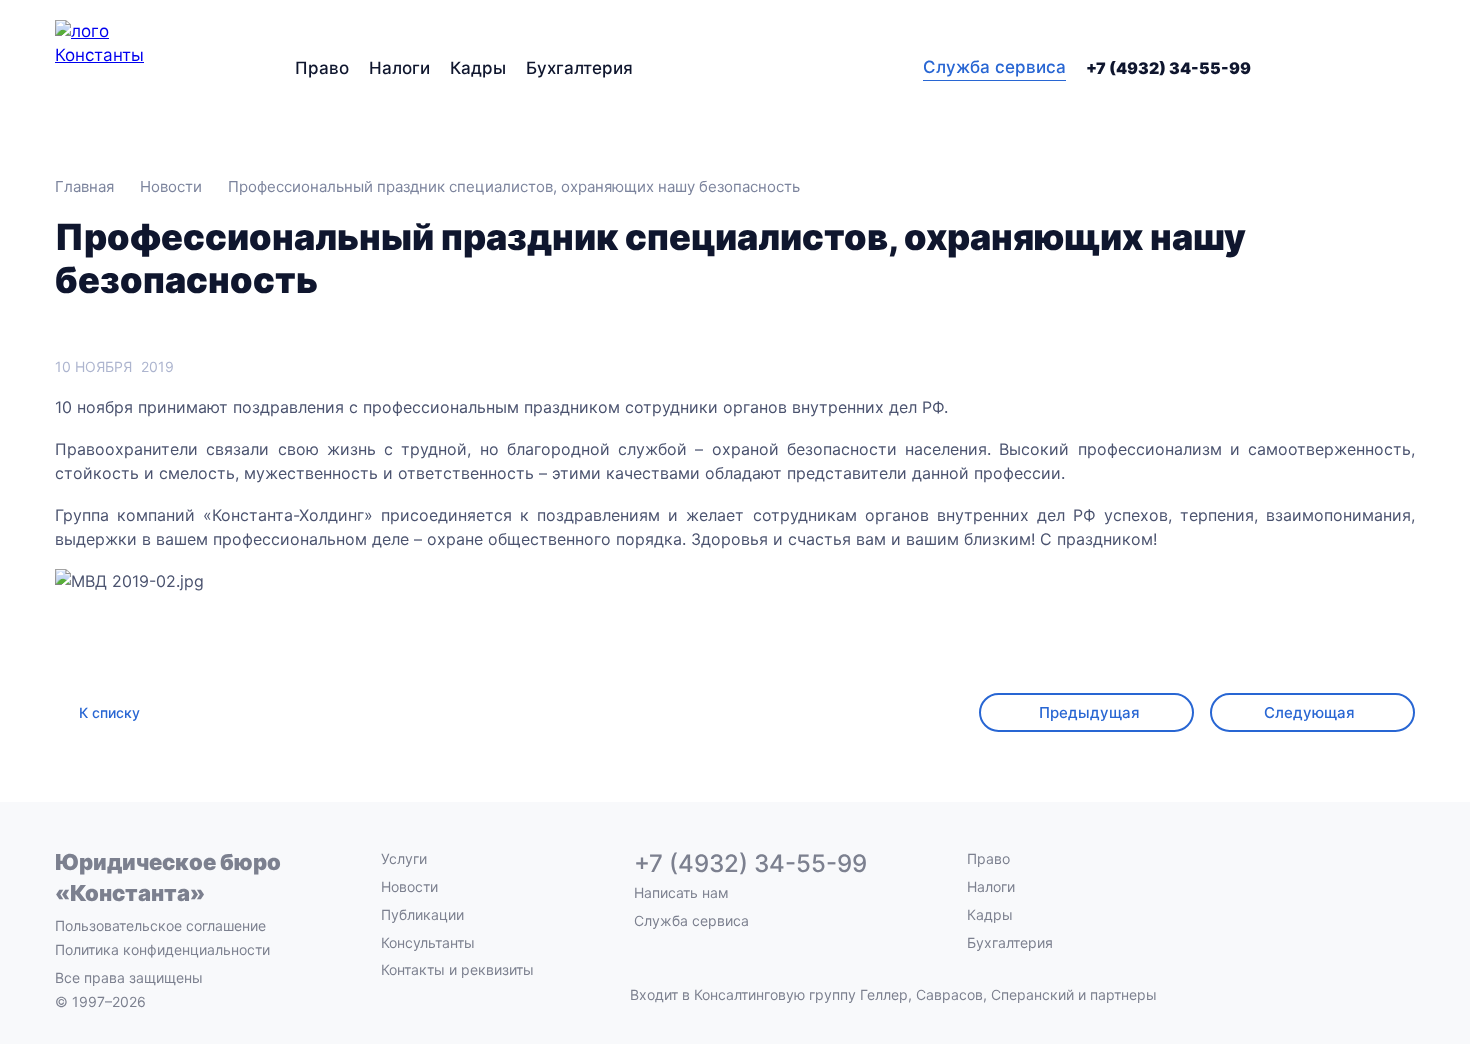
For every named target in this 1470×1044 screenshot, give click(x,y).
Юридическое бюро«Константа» (168, 877)
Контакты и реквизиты (457, 969)
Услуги (404, 858)
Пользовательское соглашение (160, 925)
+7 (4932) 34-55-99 (1168, 68)
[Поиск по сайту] (1403, 68)
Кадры (478, 68)
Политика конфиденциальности (162, 949)
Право (322, 68)
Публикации (422, 914)
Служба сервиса (994, 67)
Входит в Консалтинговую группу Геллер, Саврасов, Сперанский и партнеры (893, 995)
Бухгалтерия (579, 68)
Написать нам (681, 893)
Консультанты (428, 942)
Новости (409, 886)
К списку (109, 712)
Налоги (399, 68)
